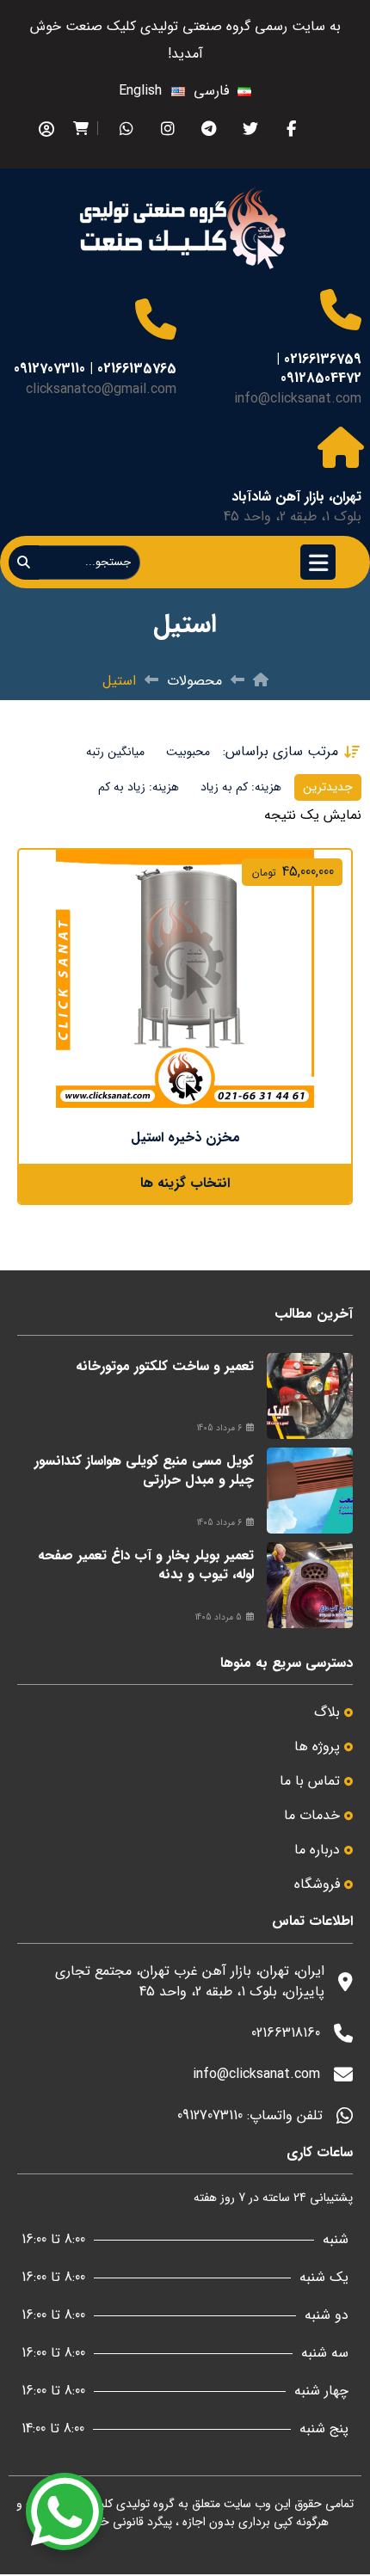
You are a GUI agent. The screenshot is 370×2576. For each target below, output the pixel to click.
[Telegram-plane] (209, 129)
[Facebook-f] (291, 129)
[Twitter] (250, 129)
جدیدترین (328, 787)
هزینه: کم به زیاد (241, 787)
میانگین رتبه (115, 752)
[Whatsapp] (126, 129)
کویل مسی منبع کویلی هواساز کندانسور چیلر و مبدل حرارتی (144, 1470)
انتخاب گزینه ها (185, 1183)
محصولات (194, 681)
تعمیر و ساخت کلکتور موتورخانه (165, 1366)
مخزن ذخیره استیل (185, 1137)
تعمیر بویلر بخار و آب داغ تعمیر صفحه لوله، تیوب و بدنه (146, 1565)
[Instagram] (167, 129)
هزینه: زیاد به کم (139, 787)
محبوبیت (188, 752)
